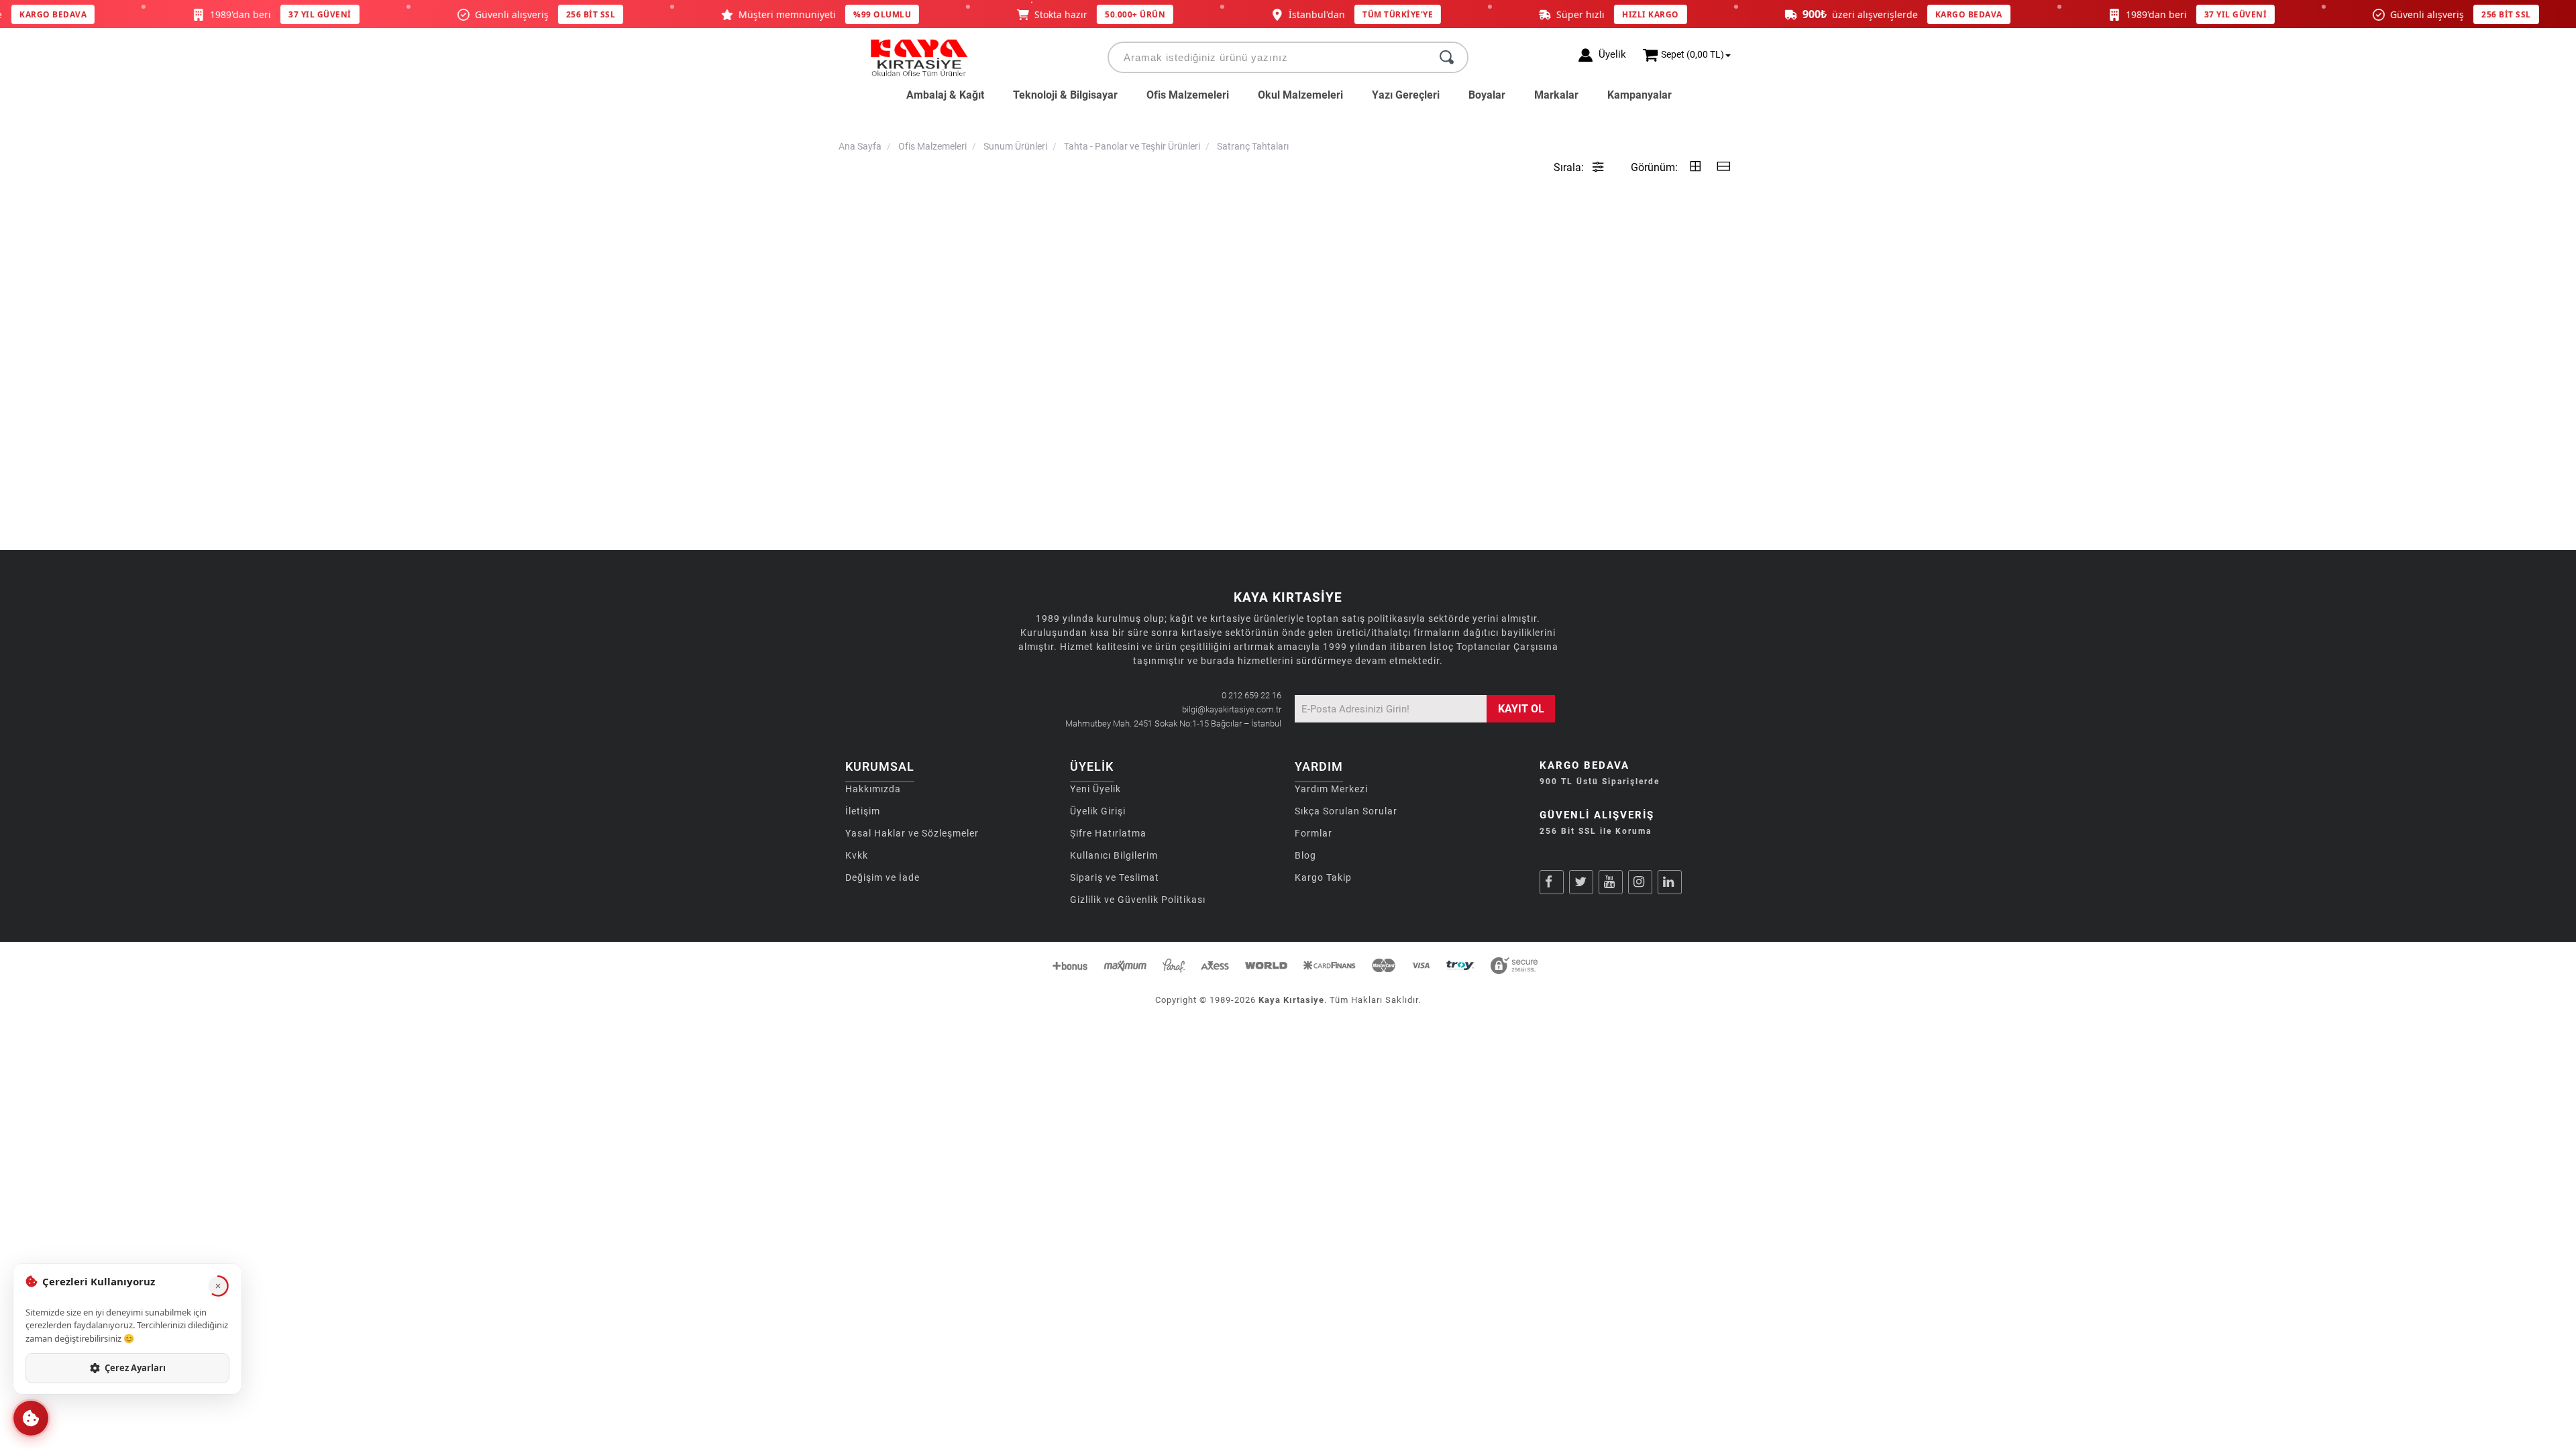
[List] (1723, 167)
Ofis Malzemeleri (1188, 95)
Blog (1305, 855)
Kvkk (857, 855)
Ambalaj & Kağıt (945, 95)
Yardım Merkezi (1331, 789)
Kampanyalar (1640, 95)
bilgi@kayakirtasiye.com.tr (1232, 709)
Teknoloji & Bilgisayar (1065, 95)
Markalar (1556, 95)
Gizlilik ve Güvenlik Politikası (1138, 900)
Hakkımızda (873, 789)
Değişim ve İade (882, 877)
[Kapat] (218, 1286)
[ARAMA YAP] (1447, 57)
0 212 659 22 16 (1251, 695)
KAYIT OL (1521, 709)
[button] (31, 1418)
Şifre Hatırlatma (1108, 833)
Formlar (1313, 833)
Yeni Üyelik (1095, 789)
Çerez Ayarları (135, 1368)
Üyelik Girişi (1098, 811)
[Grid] (1695, 167)
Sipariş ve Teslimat (1115, 877)
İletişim (863, 811)
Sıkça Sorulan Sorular (1346, 811)
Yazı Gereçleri (1406, 95)
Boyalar (1487, 95)
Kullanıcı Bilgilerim (1114, 855)
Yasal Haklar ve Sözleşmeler (912, 833)
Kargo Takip (1323, 877)
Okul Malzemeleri (1300, 95)
